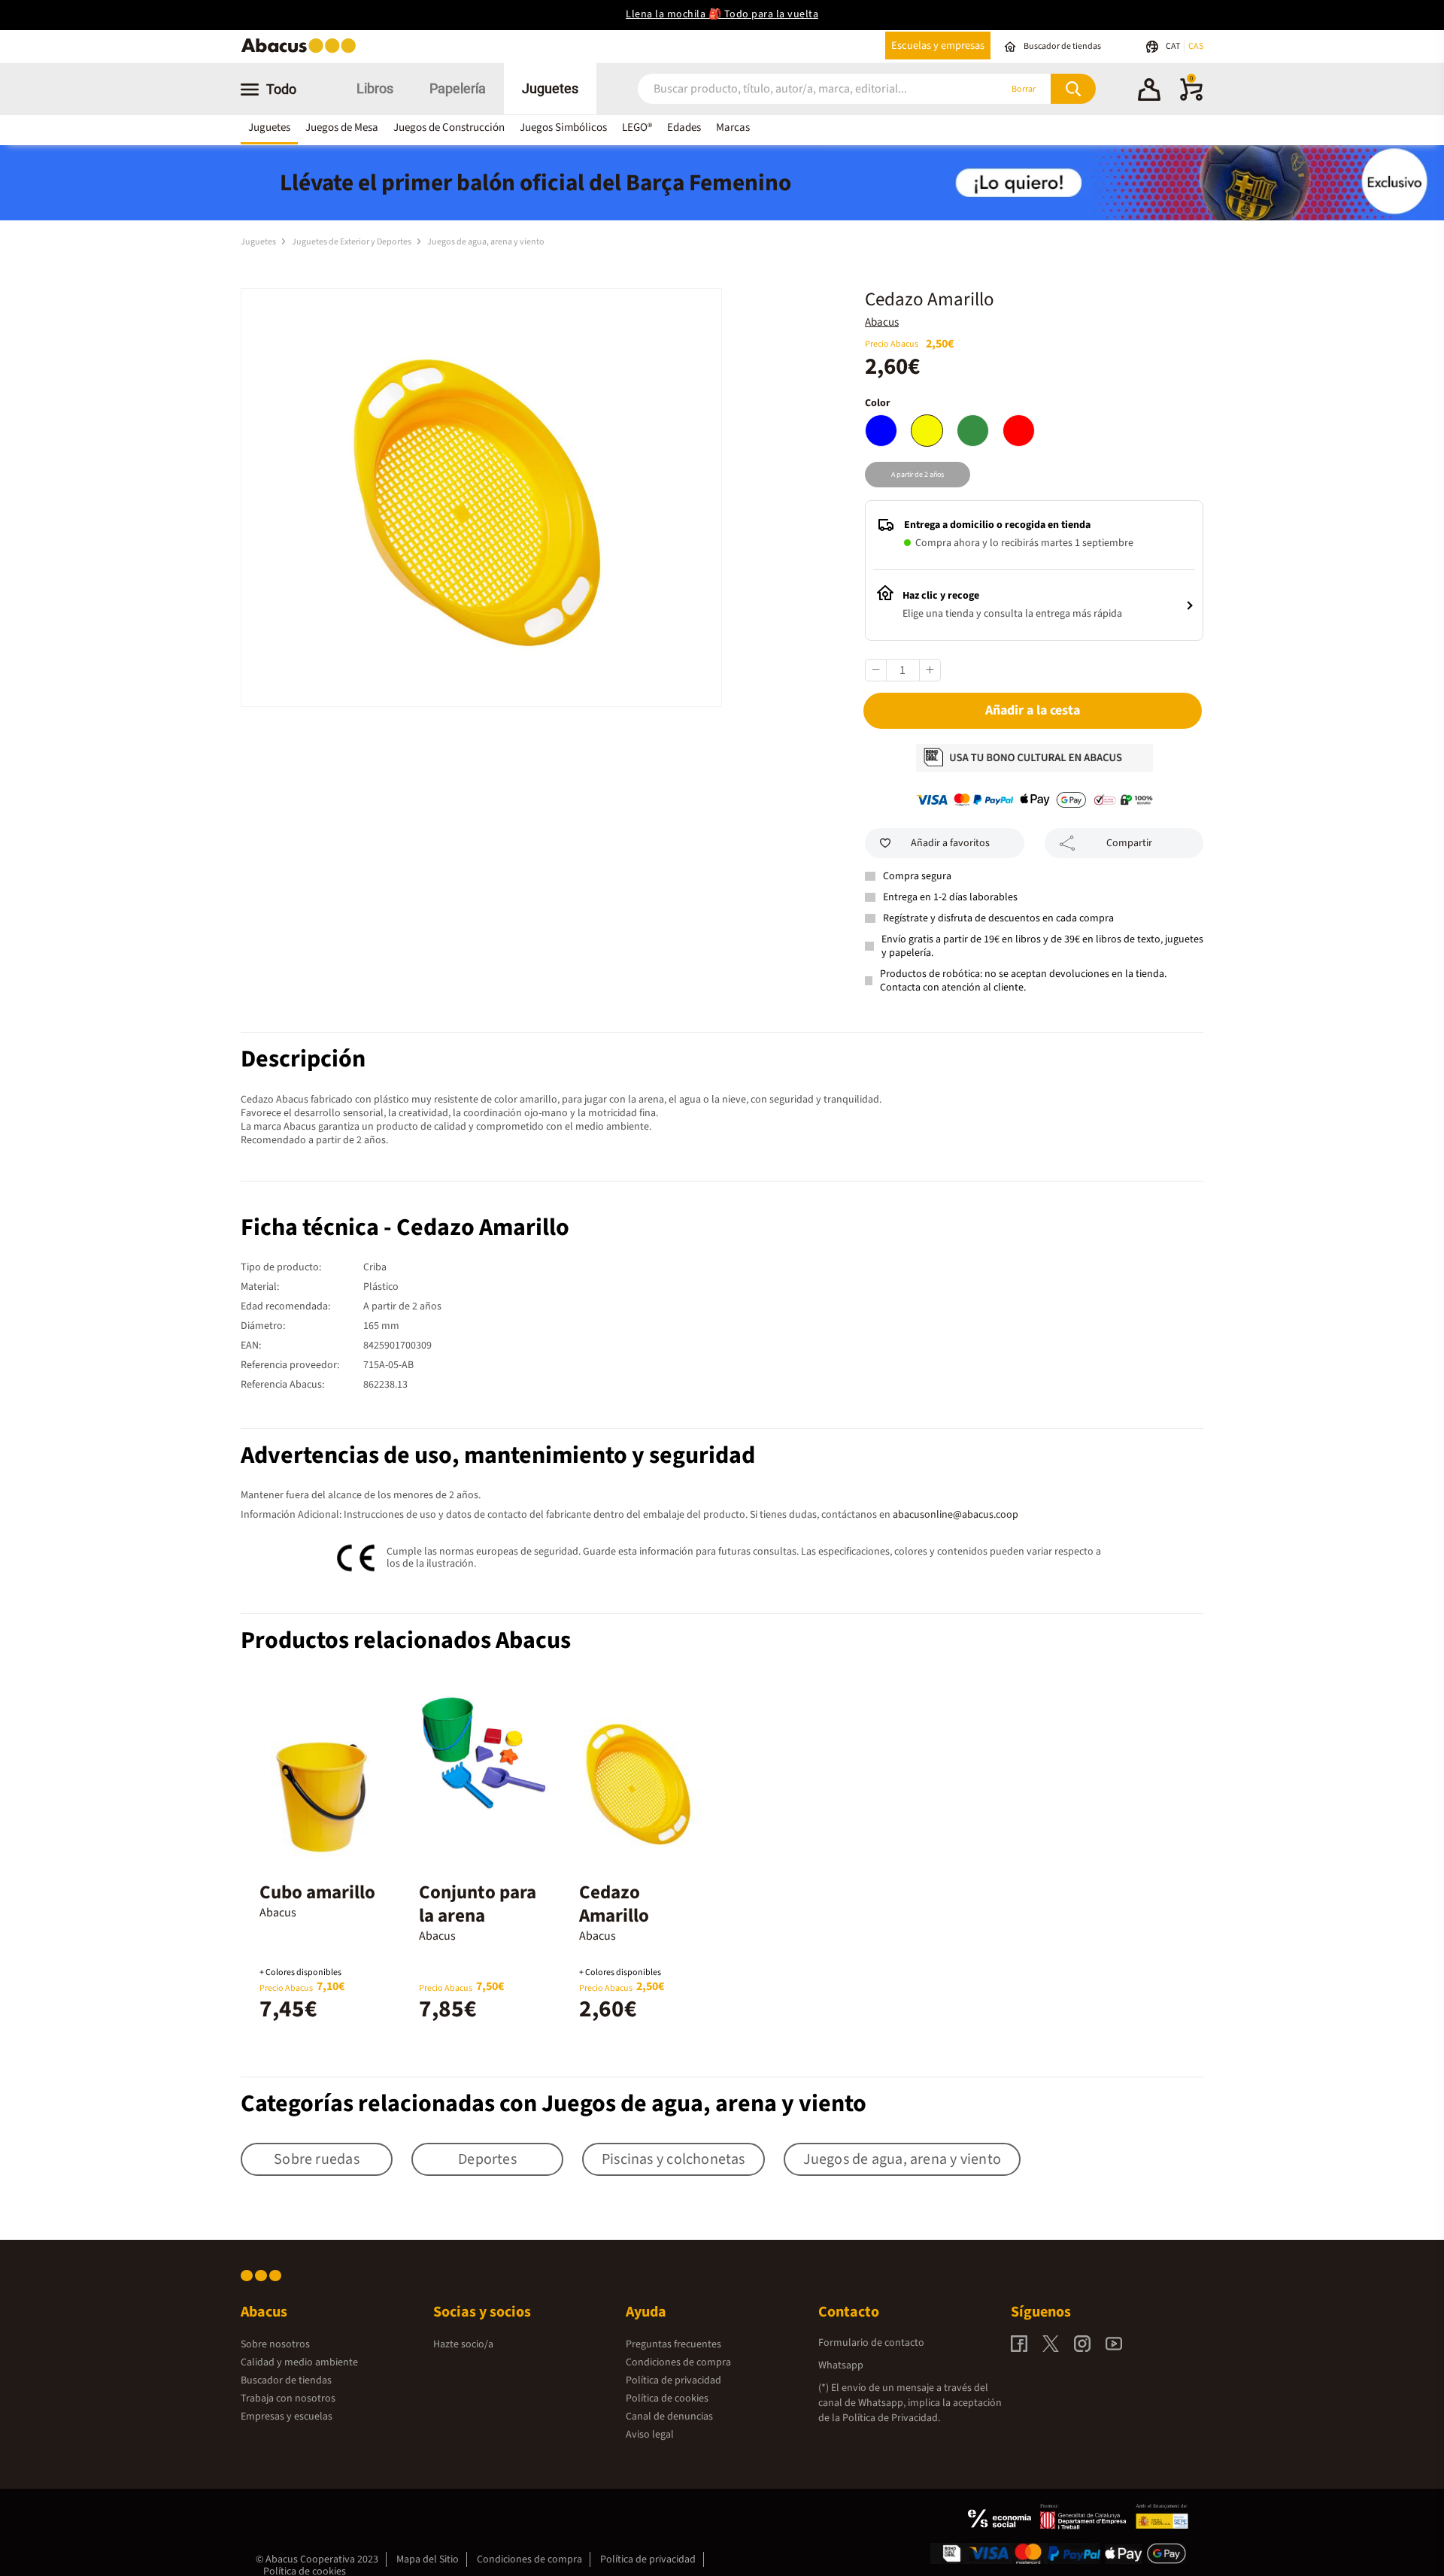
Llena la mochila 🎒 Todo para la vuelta (722, 14)
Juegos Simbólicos (563, 127)
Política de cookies (667, 2399)
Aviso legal (650, 2435)
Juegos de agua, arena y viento (486, 242)
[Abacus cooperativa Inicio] (302, 52)
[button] (1149, 92)
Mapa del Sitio (428, 2559)
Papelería (458, 88)
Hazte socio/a (463, 2344)
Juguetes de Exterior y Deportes (352, 242)
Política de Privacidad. (891, 2418)
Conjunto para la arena (478, 1904)
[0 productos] (1191, 98)
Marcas (733, 127)
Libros (375, 88)
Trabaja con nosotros (288, 2399)
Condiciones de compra (678, 2362)
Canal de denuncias (669, 2417)
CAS (1196, 46)
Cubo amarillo (317, 1892)
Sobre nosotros (275, 2344)
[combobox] (799, 89)
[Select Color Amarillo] (927, 431)
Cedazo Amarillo (614, 1904)
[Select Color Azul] (881, 431)
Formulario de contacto (871, 2343)
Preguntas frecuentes (673, 2344)
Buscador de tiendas (286, 2380)
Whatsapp (841, 2365)
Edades (684, 127)
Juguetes (550, 88)
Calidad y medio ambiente (299, 2362)
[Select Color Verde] (973, 431)
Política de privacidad (673, 2380)
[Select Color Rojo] (1019, 431)
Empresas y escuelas (287, 2417)
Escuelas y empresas (938, 46)
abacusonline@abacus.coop (956, 1515)
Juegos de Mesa (342, 127)
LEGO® (637, 127)
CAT (1174, 46)
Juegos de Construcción (449, 127)
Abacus (882, 322)
